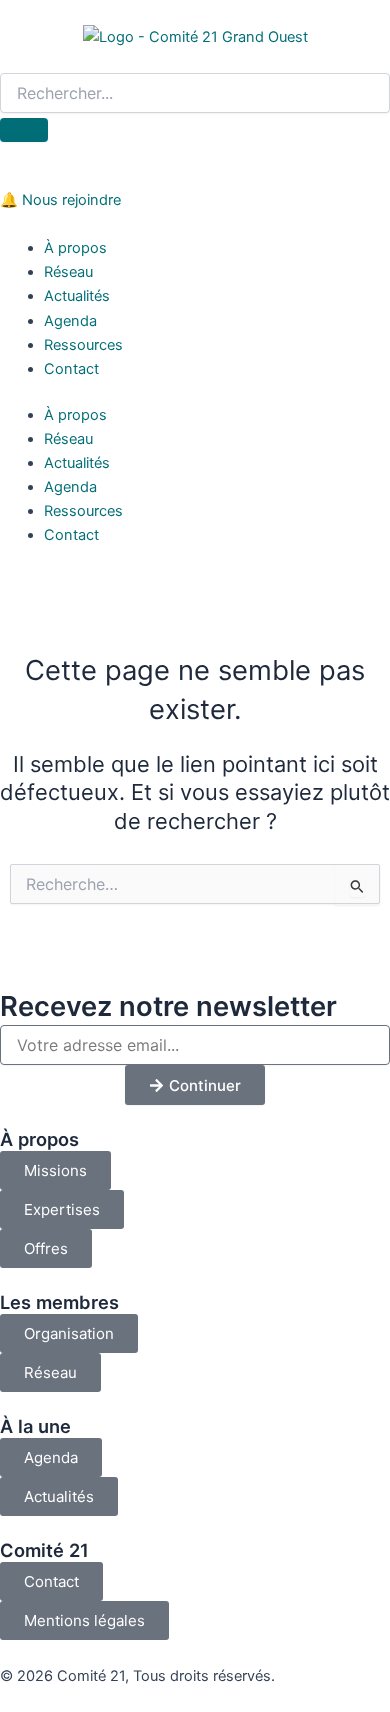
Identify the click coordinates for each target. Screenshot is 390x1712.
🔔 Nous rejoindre (60, 200)
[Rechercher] (24, 130)
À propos (75, 248)
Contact (71, 369)
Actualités (77, 296)
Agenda (70, 321)
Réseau (68, 272)
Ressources (83, 345)
